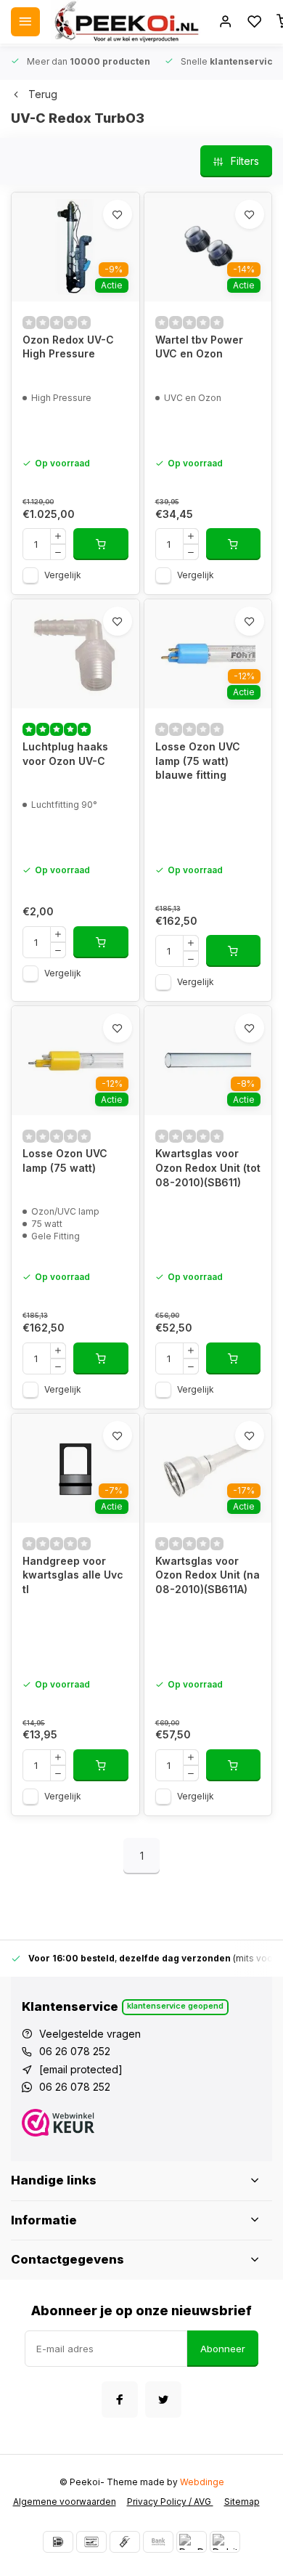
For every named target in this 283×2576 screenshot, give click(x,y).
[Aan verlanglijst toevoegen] (118, 214)
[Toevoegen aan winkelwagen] (101, 544)
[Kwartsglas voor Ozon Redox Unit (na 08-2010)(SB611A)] (208, 1468)
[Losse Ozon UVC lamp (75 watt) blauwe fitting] (208, 654)
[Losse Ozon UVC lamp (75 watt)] (75, 1061)
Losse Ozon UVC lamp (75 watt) (65, 1161)
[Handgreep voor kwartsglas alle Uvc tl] (75, 1468)
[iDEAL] (58, 2542)
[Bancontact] (91, 2542)
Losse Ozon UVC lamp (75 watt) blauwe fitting (198, 761)
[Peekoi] (126, 22)
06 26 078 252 (75, 2051)
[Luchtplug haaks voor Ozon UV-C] (75, 654)
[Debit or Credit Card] (225, 2542)
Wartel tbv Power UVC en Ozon (199, 347)
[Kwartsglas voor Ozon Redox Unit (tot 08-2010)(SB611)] (208, 1061)
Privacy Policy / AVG (170, 2502)
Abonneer (223, 2349)
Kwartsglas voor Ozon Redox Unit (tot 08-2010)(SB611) (208, 1167)
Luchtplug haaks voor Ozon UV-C (65, 754)
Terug (43, 94)
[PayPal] (192, 2542)
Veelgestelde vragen (90, 2034)
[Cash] (125, 2542)
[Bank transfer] (158, 2542)
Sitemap (242, 2502)
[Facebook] (120, 2399)
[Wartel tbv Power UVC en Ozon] (208, 247)
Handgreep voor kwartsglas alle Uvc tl (73, 1575)
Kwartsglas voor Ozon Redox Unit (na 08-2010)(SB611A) (208, 1575)
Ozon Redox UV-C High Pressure (68, 347)
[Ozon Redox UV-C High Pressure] (75, 247)
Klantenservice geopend (175, 2006)
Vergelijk (63, 575)
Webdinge (202, 2482)
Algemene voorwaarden (65, 2502)
